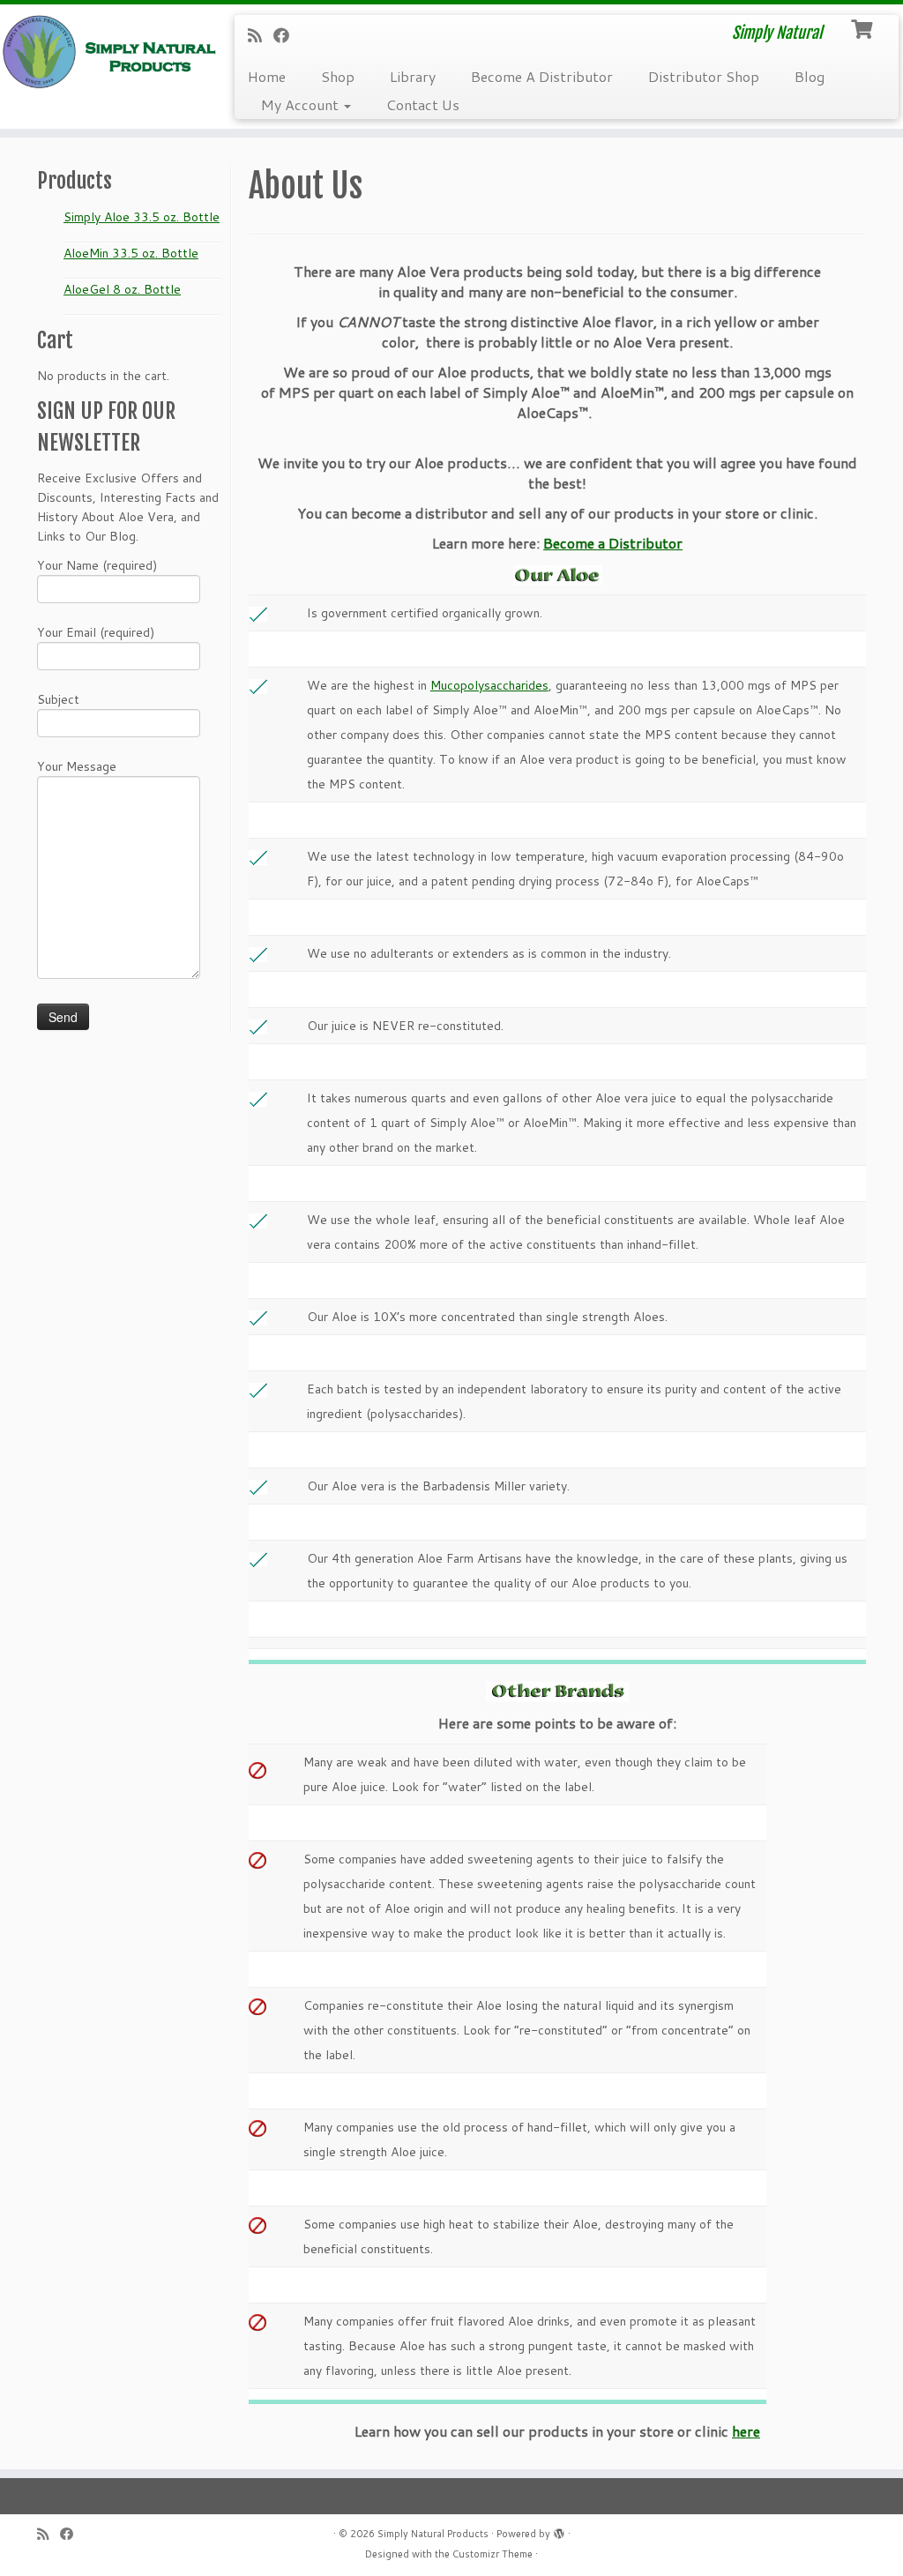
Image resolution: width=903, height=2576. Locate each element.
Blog (810, 76)
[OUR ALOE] (558, 573)
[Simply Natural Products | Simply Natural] (106, 52)
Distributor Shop (704, 76)
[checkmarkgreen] (258, 613)
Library (413, 76)
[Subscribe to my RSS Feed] (261, 35)
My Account (302, 105)
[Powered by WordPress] (559, 2530)
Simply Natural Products (433, 2534)
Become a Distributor (613, 543)
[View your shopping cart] (864, 27)
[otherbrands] (557, 1692)
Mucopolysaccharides (489, 685)
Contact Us (423, 105)
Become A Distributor (542, 76)
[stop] (257, 1859)
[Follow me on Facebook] (287, 35)
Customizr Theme (493, 2554)
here (746, 2431)
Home (267, 76)
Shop (338, 76)
